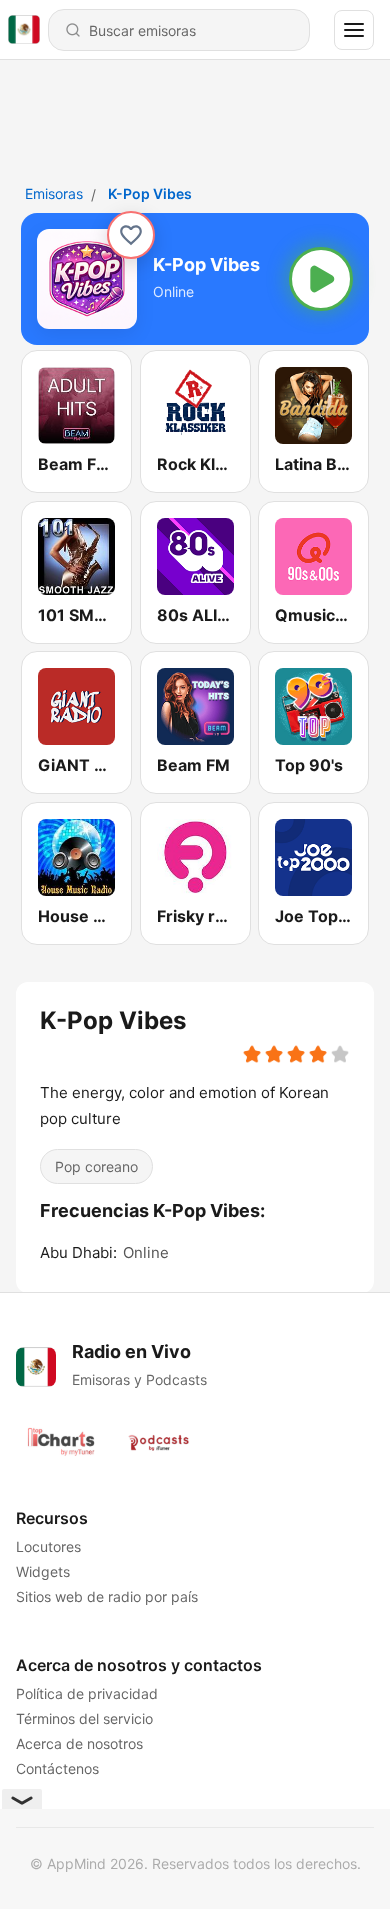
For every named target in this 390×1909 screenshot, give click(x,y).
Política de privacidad (87, 1693)
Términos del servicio (84, 1718)
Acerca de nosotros (79, 1743)
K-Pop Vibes (150, 193)
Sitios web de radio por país (107, 1596)
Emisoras (54, 193)
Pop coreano (96, 1165)
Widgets (43, 1571)
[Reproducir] (321, 279)
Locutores (48, 1546)
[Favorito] (131, 235)
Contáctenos (57, 1768)
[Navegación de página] (354, 30)
